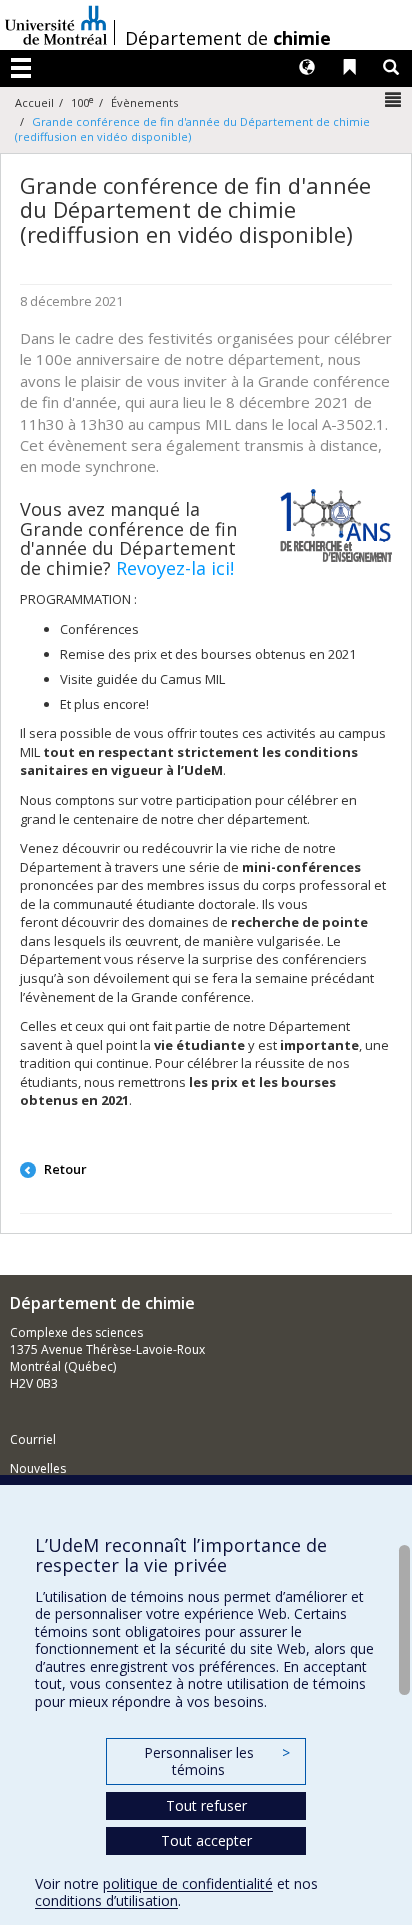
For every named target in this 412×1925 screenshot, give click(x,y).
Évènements (144, 102)
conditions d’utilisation (106, 1900)
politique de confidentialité (188, 1883)
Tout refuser (206, 1805)
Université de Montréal (56, 25)
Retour (64, 1169)
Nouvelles (38, 1468)
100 (82, 102)
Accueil (34, 102)
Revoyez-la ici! (175, 568)
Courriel (33, 1439)
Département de (228, 38)
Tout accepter (206, 1840)
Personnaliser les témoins (217, 1761)
